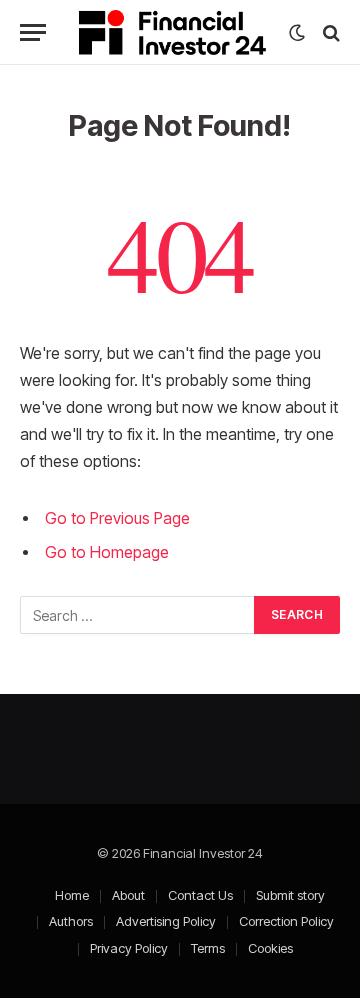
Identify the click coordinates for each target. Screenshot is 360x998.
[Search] (329, 32)
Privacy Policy (129, 948)
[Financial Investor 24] (172, 32)
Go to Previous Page (117, 518)
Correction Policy (286, 921)
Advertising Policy (166, 921)
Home (72, 895)
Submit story (290, 895)
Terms (208, 948)
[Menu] (33, 32)
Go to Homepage (107, 552)
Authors (71, 921)
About (128, 895)
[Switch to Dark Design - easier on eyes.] (297, 33)
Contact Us (200, 895)
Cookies (270, 948)
